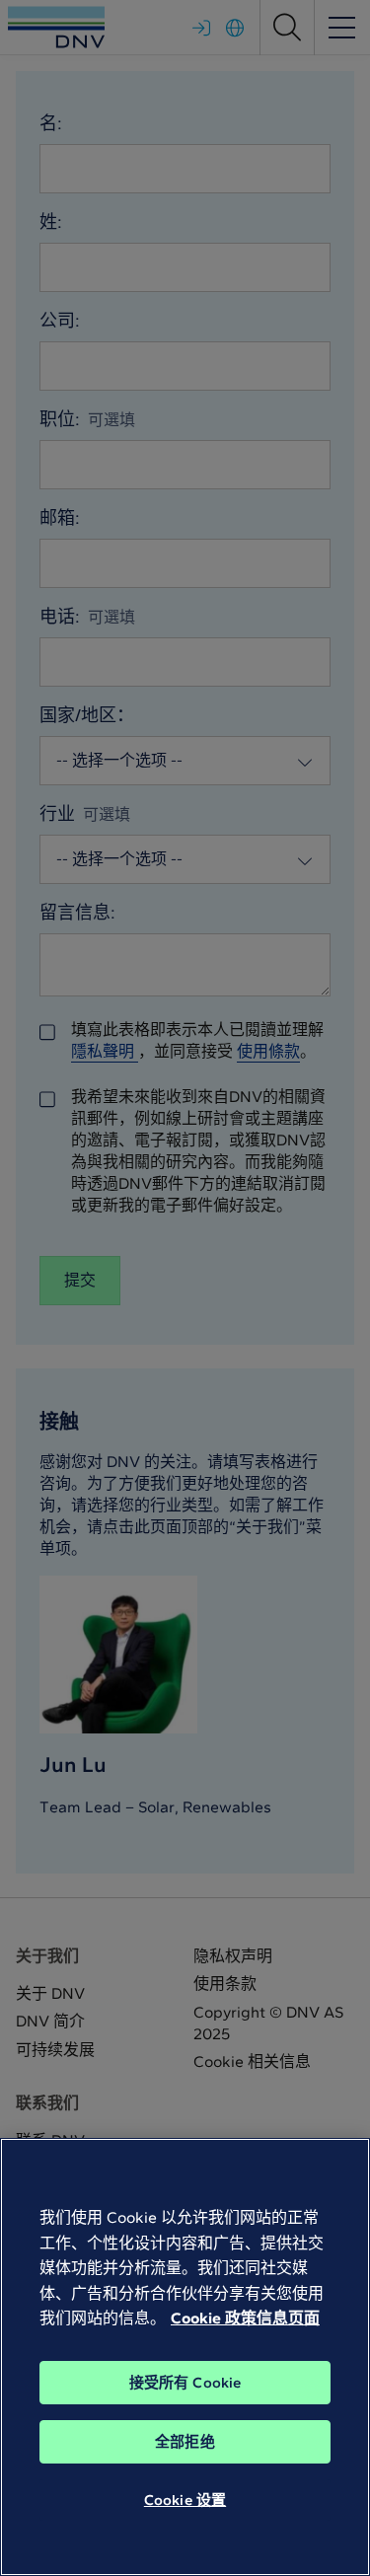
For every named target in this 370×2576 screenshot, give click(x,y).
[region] (185, 2357)
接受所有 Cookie (185, 2383)
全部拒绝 (185, 2442)
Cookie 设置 (185, 2500)
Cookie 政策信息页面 (245, 2318)
